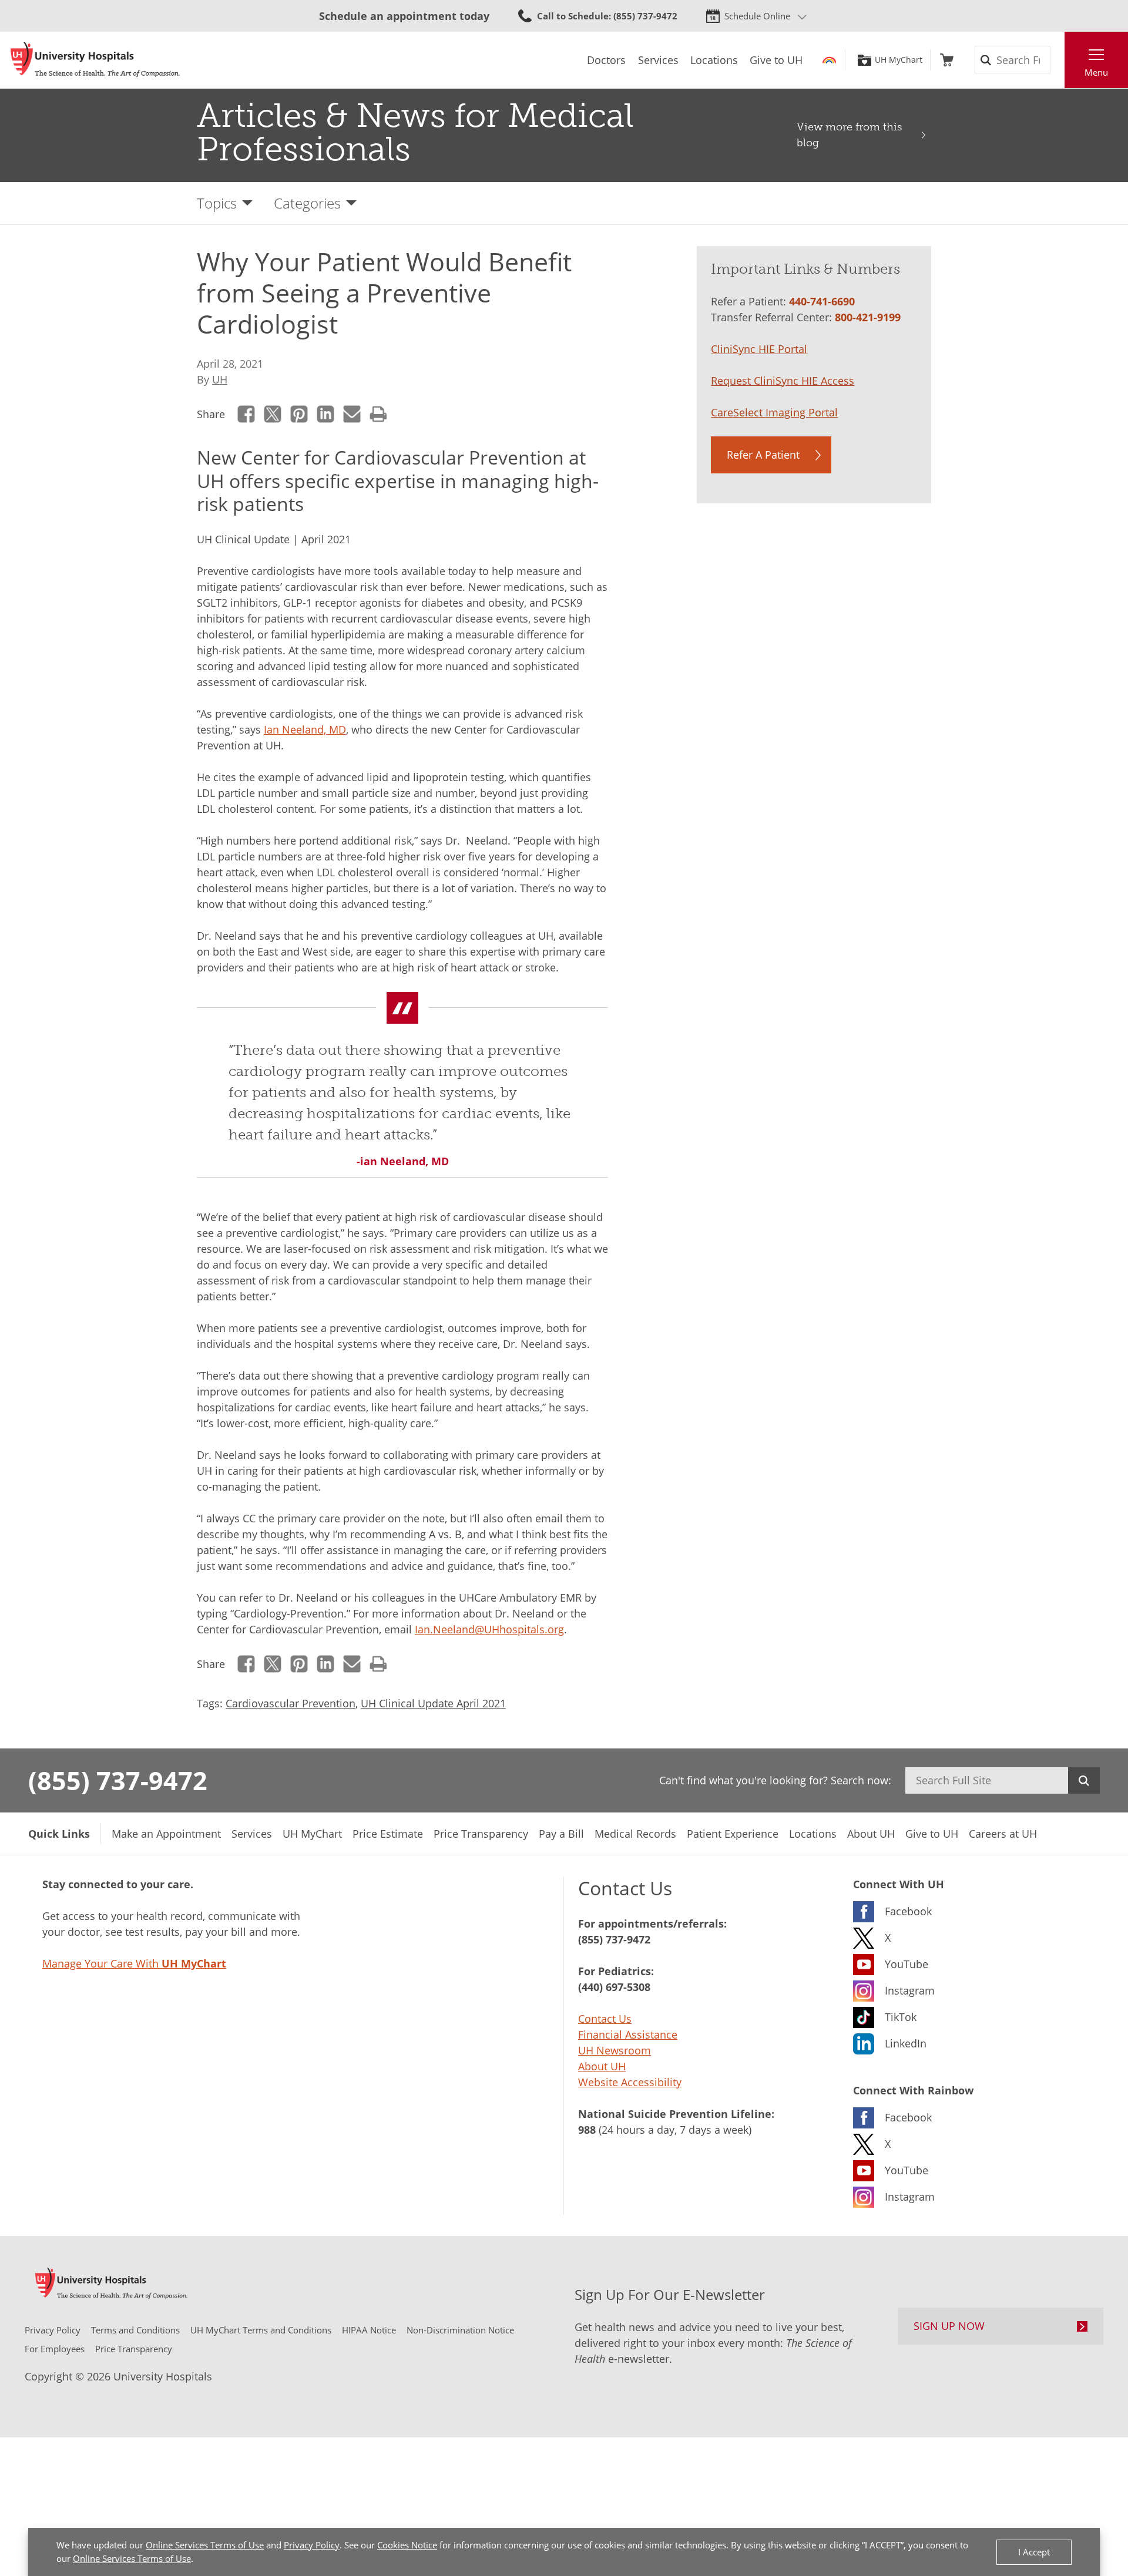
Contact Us (605, 2019)
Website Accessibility (630, 2082)
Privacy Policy (312, 2545)
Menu (1096, 72)
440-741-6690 (822, 301)
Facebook (246, 414)
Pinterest (299, 414)
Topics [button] (217, 203)
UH (220, 379)
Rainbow (829, 60)
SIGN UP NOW (949, 2326)
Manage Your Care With (134, 1963)
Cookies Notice (407, 2545)
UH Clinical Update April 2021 (433, 1703)
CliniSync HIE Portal (759, 349)
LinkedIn (326, 414)
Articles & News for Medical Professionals (415, 132)
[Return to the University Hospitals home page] (95, 60)
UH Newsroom (615, 2050)
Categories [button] (307, 203)
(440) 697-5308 (614, 1987)
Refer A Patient (763, 455)
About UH (602, 2066)
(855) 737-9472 (118, 1780)
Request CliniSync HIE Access (783, 381)
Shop (947, 60)
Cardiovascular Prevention (291, 1703)
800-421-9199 (868, 317)
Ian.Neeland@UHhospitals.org (489, 1629)
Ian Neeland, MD (305, 729)
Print (379, 414)
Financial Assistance (628, 2034)
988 (587, 2130)
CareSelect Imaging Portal (774, 412)
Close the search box (1058, 60)
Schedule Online (757, 16)
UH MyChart (899, 60)
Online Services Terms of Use (205, 2545)
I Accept (1034, 2552)
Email (352, 414)
